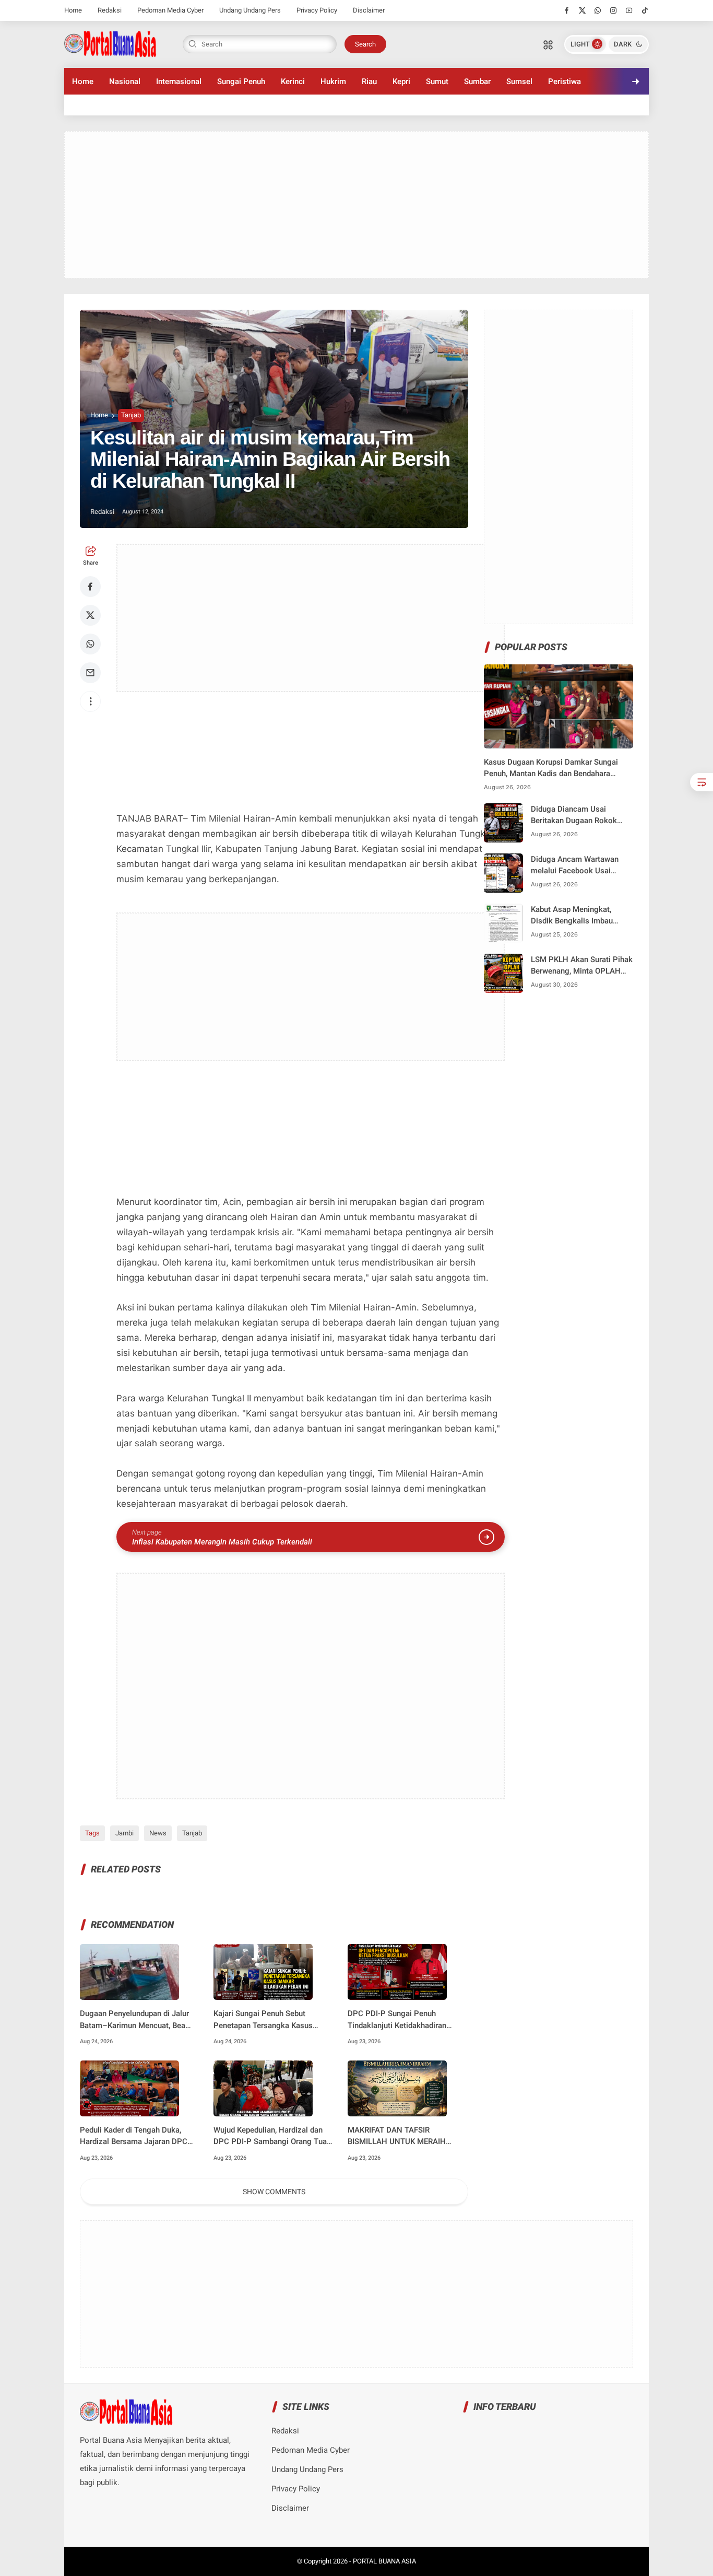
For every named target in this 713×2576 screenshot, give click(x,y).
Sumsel (519, 81)
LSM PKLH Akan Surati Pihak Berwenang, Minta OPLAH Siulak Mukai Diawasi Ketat (582, 966)
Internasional (179, 81)
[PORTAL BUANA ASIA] (110, 43)
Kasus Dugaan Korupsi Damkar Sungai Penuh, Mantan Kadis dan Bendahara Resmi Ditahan (551, 769)
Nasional (125, 81)
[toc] (702, 782)
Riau (369, 81)
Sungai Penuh (241, 81)
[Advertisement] (356, 205)
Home (73, 10)
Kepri (401, 81)
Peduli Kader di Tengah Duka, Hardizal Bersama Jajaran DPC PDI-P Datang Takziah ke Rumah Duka (136, 2136)
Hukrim (333, 81)
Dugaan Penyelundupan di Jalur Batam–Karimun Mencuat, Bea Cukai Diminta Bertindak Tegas (134, 2020)
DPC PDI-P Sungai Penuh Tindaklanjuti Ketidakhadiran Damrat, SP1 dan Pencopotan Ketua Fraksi (399, 2020)
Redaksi (110, 10)
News (158, 1833)
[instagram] (614, 10)
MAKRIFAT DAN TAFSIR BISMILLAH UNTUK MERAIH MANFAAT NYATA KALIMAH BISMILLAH (397, 2136)
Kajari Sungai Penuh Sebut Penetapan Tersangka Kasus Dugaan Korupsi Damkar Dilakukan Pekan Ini (263, 2020)
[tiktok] (645, 10)
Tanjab (131, 415)
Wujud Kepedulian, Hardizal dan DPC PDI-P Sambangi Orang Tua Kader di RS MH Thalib (270, 2136)
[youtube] (629, 10)
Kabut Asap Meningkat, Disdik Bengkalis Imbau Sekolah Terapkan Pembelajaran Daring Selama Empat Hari (581, 916)
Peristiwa (565, 81)
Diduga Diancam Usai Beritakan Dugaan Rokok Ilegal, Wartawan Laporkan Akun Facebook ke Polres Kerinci (577, 816)
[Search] (548, 44)
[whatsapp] (598, 10)
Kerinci (293, 81)
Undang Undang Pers (250, 10)
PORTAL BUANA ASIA (384, 2561)
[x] (582, 10)
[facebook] (567, 10)
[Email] (90, 673)
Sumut (437, 81)
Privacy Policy (317, 10)
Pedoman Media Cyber (170, 10)
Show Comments (274, 2192)
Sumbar (477, 81)
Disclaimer (369, 10)
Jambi (124, 1833)
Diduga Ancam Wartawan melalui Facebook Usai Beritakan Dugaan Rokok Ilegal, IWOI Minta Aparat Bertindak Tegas (575, 866)
